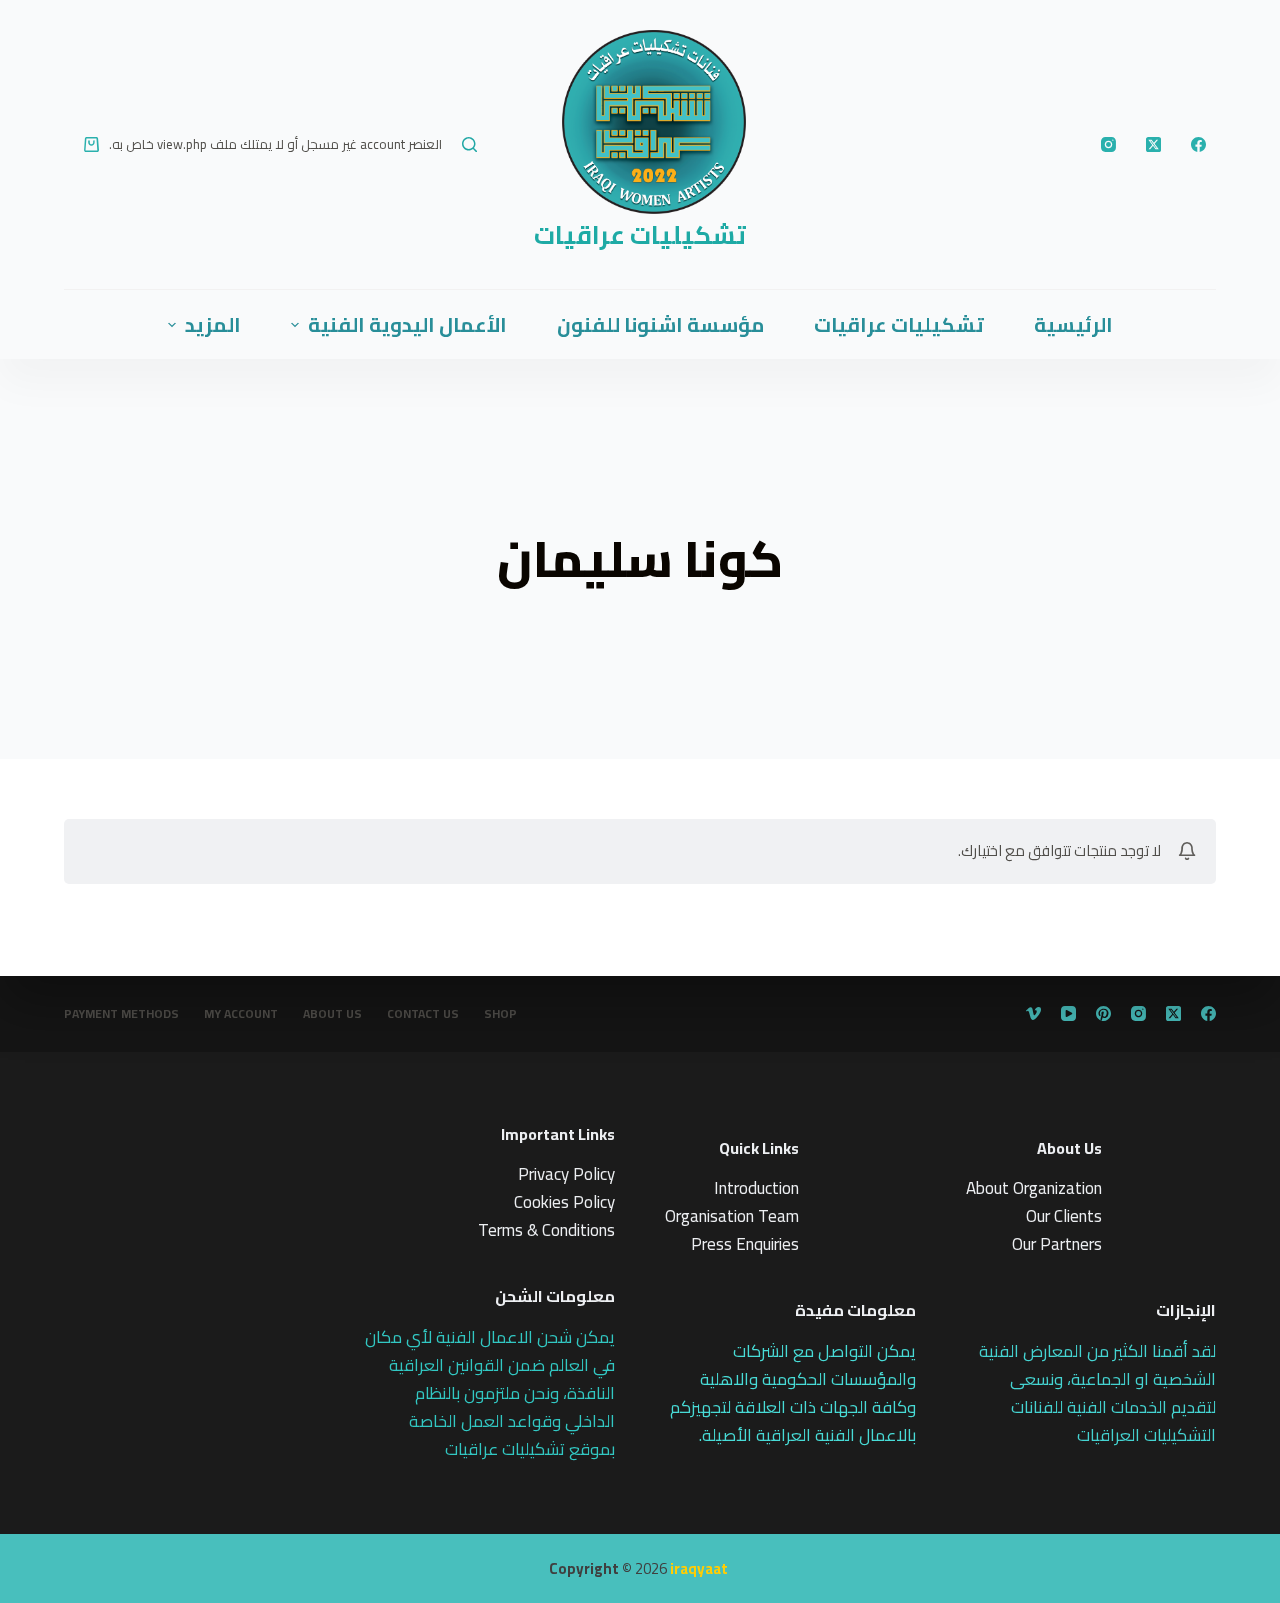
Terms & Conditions (546, 1230)
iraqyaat (699, 1568)
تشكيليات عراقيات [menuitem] (899, 324)
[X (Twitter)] (1153, 144)
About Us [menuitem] (332, 1014)
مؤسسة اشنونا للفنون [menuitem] (660, 324)
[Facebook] (1198, 144)
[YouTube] (1068, 1013)
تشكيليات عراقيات (640, 234)
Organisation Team (732, 1216)
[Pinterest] (1103, 1013)
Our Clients (1064, 1216)
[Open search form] (469, 144)
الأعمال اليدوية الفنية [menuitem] (407, 324)
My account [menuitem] (241, 1014)
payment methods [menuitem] (121, 1014)
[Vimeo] (1033, 1013)
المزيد (213, 324)
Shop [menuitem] (500, 1014)
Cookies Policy (564, 1202)
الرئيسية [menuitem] (1073, 324)
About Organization (1034, 1188)
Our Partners (1057, 1244)
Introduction (756, 1188)
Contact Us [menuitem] (423, 1014)
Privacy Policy (566, 1174)
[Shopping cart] (91, 144)
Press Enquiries (745, 1244)
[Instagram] (1108, 144)
